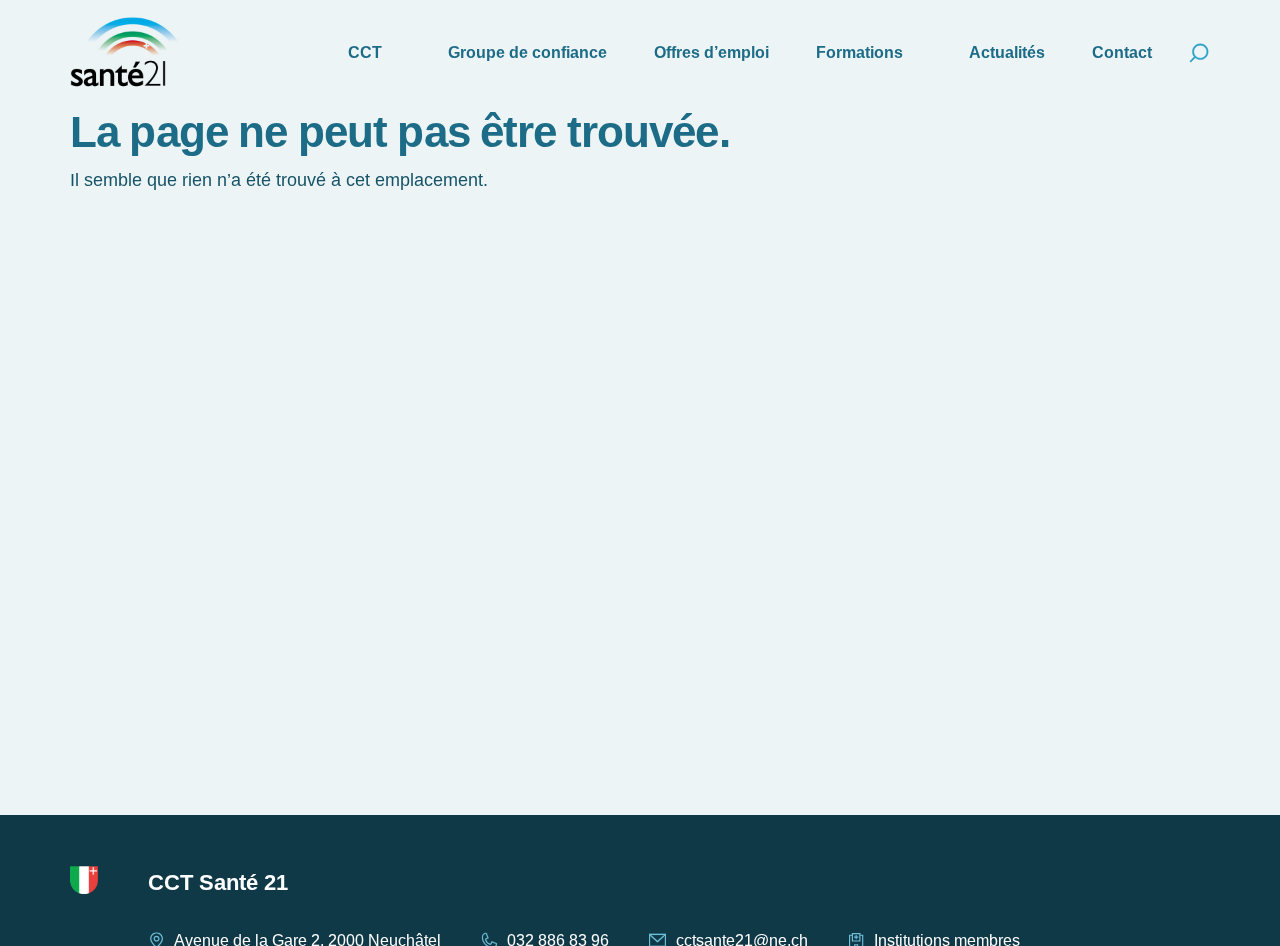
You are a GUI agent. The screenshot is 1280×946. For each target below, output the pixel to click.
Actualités (1007, 52)
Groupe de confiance (527, 52)
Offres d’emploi (711, 52)
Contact (1122, 52)
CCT (365, 52)
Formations (859, 52)
